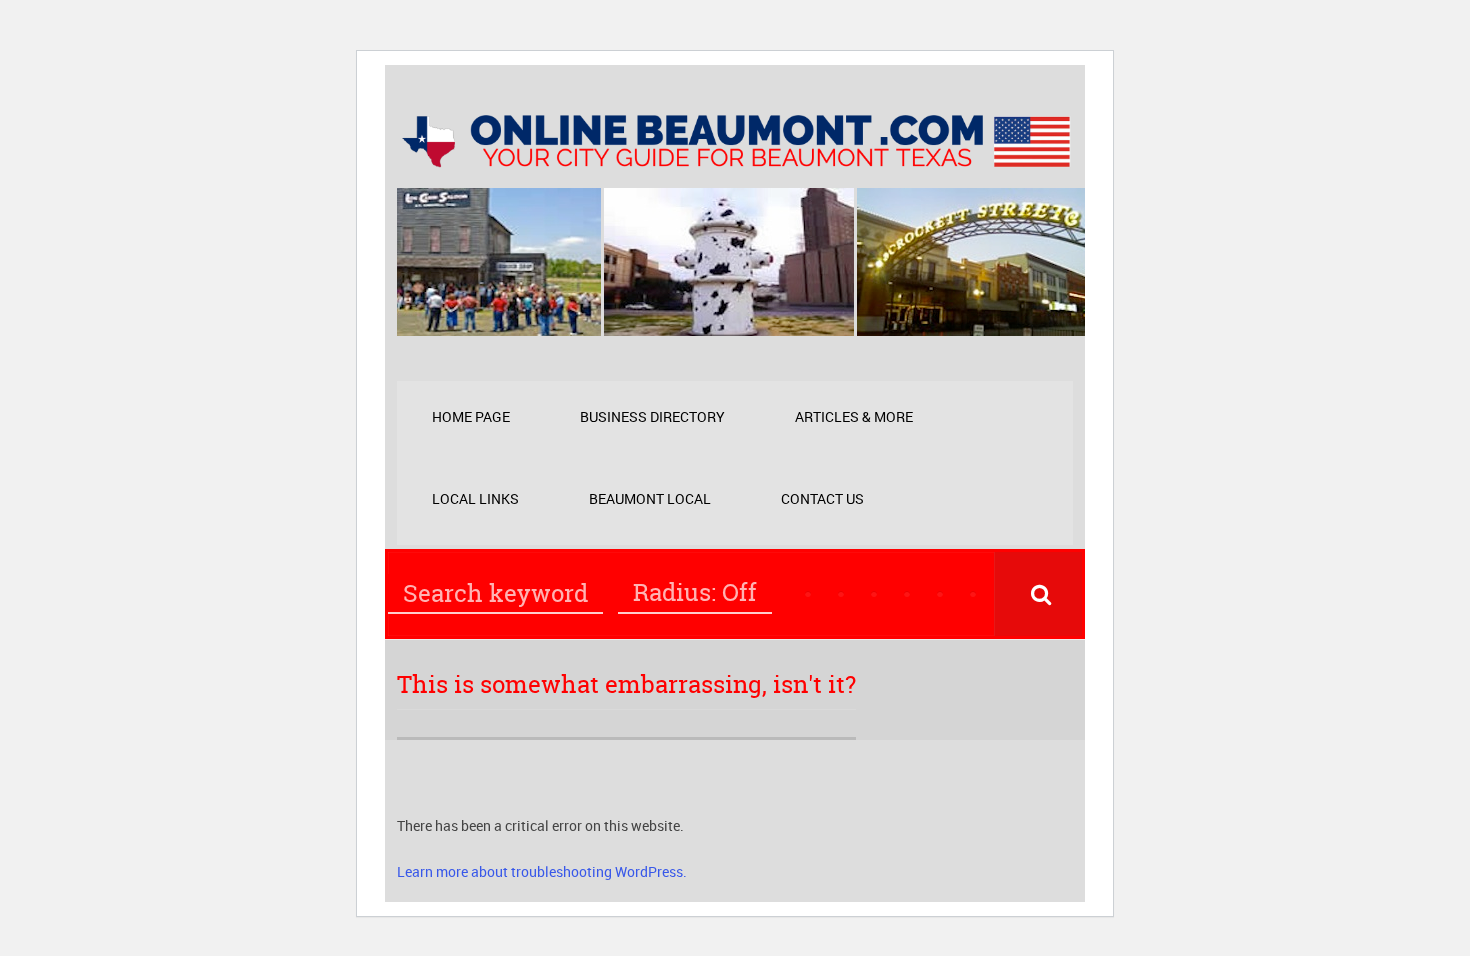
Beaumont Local (650, 498)
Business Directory (652, 416)
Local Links (475, 498)
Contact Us (822, 498)
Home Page (471, 416)
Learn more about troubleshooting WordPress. (542, 871)
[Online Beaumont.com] (735, 158)
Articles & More (854, 416)
